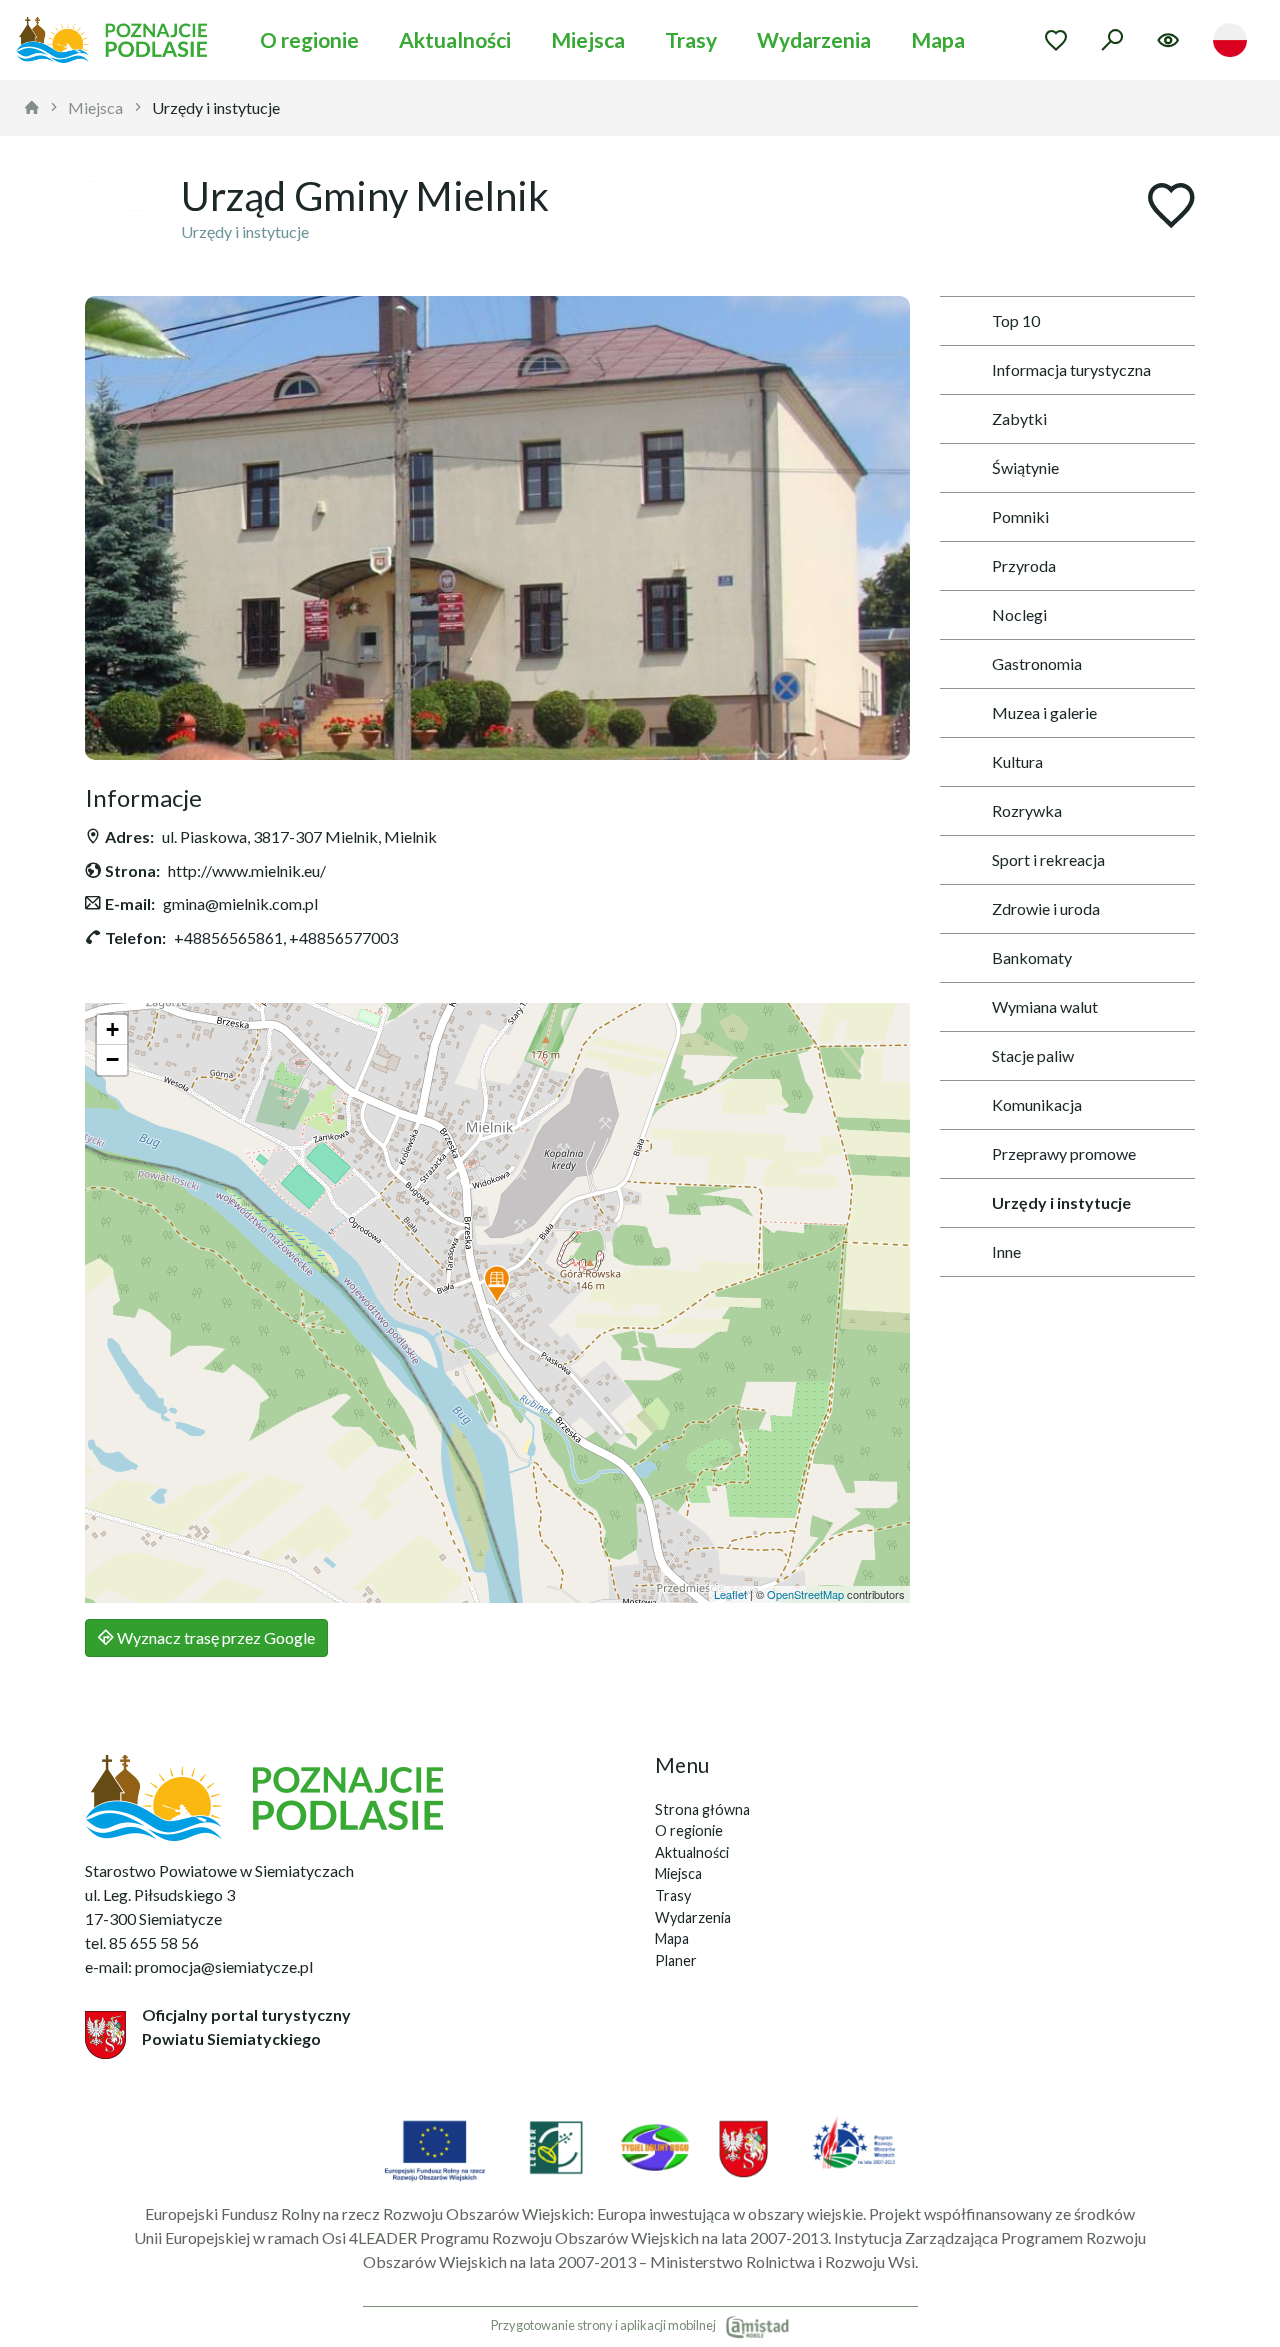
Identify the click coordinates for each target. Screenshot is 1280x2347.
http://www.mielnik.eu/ (247, 870)
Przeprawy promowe (1064, 1153)
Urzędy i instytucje (216, 107)
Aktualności (455, 39)
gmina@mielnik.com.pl (240, 903)
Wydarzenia (814, 39)
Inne (1006, 1251)
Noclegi (1019, 614)
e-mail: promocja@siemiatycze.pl (199, 1966)
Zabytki (1019, 418)
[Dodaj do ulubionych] (1171, 207)
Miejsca (588, 39)
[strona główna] (32, 108)
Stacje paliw (1033, 1055)
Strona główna (702, 1809)
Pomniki (1020, 516)
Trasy (691, 39)
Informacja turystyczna (1071, 369)
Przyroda (1024, 565)
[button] (497, 1285)
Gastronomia (1037, 663)
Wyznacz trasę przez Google (214, 1637)
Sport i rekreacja (1048, 859)
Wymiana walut (1045, 1006)
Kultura (1017, 761)
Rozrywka (1027, 810)
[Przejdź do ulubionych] (1056, 40)
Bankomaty (1032, 957)
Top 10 (1016, 320)
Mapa (938, 39)
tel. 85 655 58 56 (142, 1942)
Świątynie (1025, 467)
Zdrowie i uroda (1046, 908)
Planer (676, 1960)
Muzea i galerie (1044, 712)
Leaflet (730, 1594)
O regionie (309, 39)
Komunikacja (1037, 1104)
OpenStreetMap (805, 1594)
